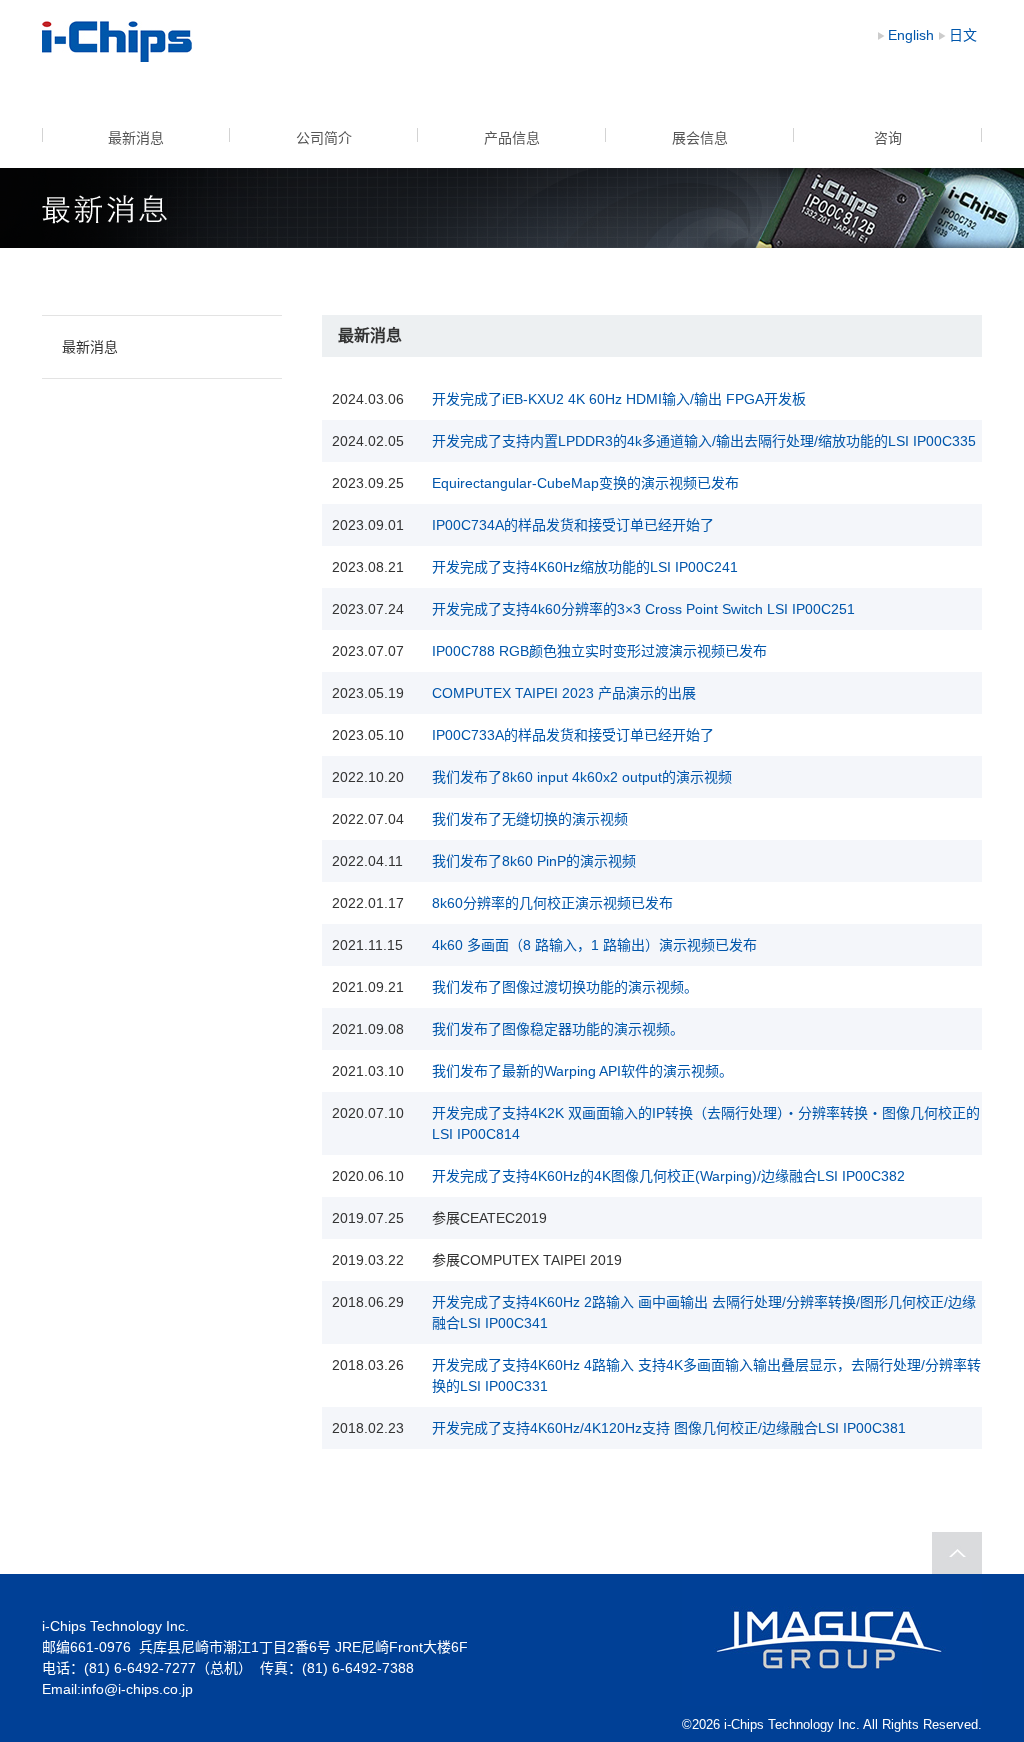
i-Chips (117, 41)
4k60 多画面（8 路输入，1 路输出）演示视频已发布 (594, 945)
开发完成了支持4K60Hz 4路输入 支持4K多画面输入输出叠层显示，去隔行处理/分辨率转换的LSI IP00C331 (706, 1375)
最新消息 (136, 138)
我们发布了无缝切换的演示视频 (530, 819)
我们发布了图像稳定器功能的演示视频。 (558, 1029)
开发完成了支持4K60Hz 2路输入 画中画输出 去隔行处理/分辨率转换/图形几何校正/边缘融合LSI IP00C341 (704, 1312)
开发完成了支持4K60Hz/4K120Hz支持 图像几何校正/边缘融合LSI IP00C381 (669, 1428)
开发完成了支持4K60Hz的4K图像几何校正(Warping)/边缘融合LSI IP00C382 (668, 1176)
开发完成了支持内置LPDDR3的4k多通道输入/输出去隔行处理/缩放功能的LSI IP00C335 (704, 441)
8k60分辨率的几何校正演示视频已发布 (552, 903)
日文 (963, 35)
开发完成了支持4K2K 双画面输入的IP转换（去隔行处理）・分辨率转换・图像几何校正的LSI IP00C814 (706, 1123)
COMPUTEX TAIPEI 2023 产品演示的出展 (564, 693)
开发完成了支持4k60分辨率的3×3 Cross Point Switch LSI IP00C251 (643, 609)
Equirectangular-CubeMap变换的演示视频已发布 (585, 483)
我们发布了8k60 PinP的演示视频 (534, 861)
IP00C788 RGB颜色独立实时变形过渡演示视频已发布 (599, 651)
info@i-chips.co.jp (137, 1689)
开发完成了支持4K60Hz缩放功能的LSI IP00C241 (585, 567)
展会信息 (700, 138)
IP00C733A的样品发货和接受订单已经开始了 (573, 735)
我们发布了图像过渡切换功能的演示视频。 (565, 987)
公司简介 (324, 138)
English (911, 35)
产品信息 (512, 138)
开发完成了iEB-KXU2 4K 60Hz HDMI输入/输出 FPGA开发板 (619, 399)
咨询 (888, 138)
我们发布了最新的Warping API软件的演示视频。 (582, 1071)
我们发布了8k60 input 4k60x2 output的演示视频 (582, 777)
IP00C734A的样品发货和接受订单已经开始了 (573, 525)
